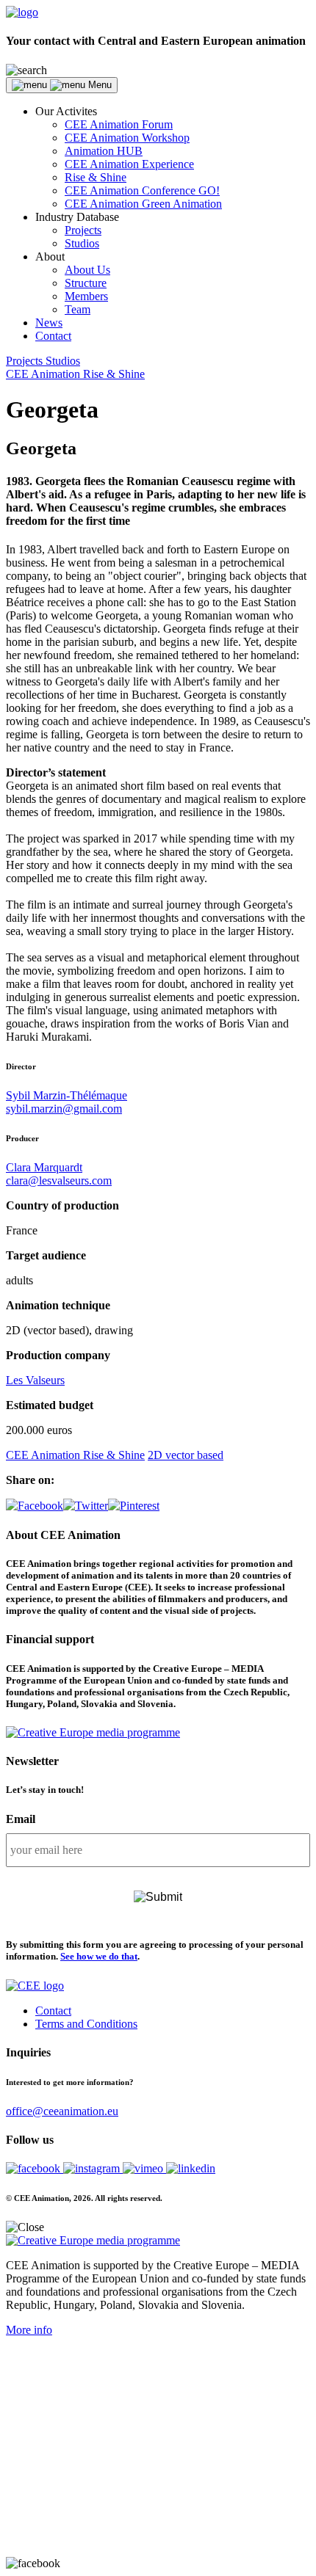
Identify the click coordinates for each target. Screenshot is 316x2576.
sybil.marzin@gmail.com (64, 1109)
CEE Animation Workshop (127, 138)
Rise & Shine (96, 177)
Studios (82, 243)
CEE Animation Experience (129, 164)
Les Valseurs (35, 1380)
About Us (87, 270)
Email (21, 1819)
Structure (86, 283)
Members (86, 296)
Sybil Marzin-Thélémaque (67, 1095)
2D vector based (186, 1455)
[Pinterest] (134, 1506)
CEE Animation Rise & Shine (75, 374)
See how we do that (99, 1956)
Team (78, 309)
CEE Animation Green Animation (143, 204)
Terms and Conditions (86, 2024)
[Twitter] (86, 1506)
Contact (53, 336)
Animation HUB (104, 151)
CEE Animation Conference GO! (142, 190)
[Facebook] (35, 1506)
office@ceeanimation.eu (62, 2111)
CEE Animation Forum (119, 124)
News (49, 323)
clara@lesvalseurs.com (59, 1180)
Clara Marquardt (44, 1167)
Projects (83, 230)
